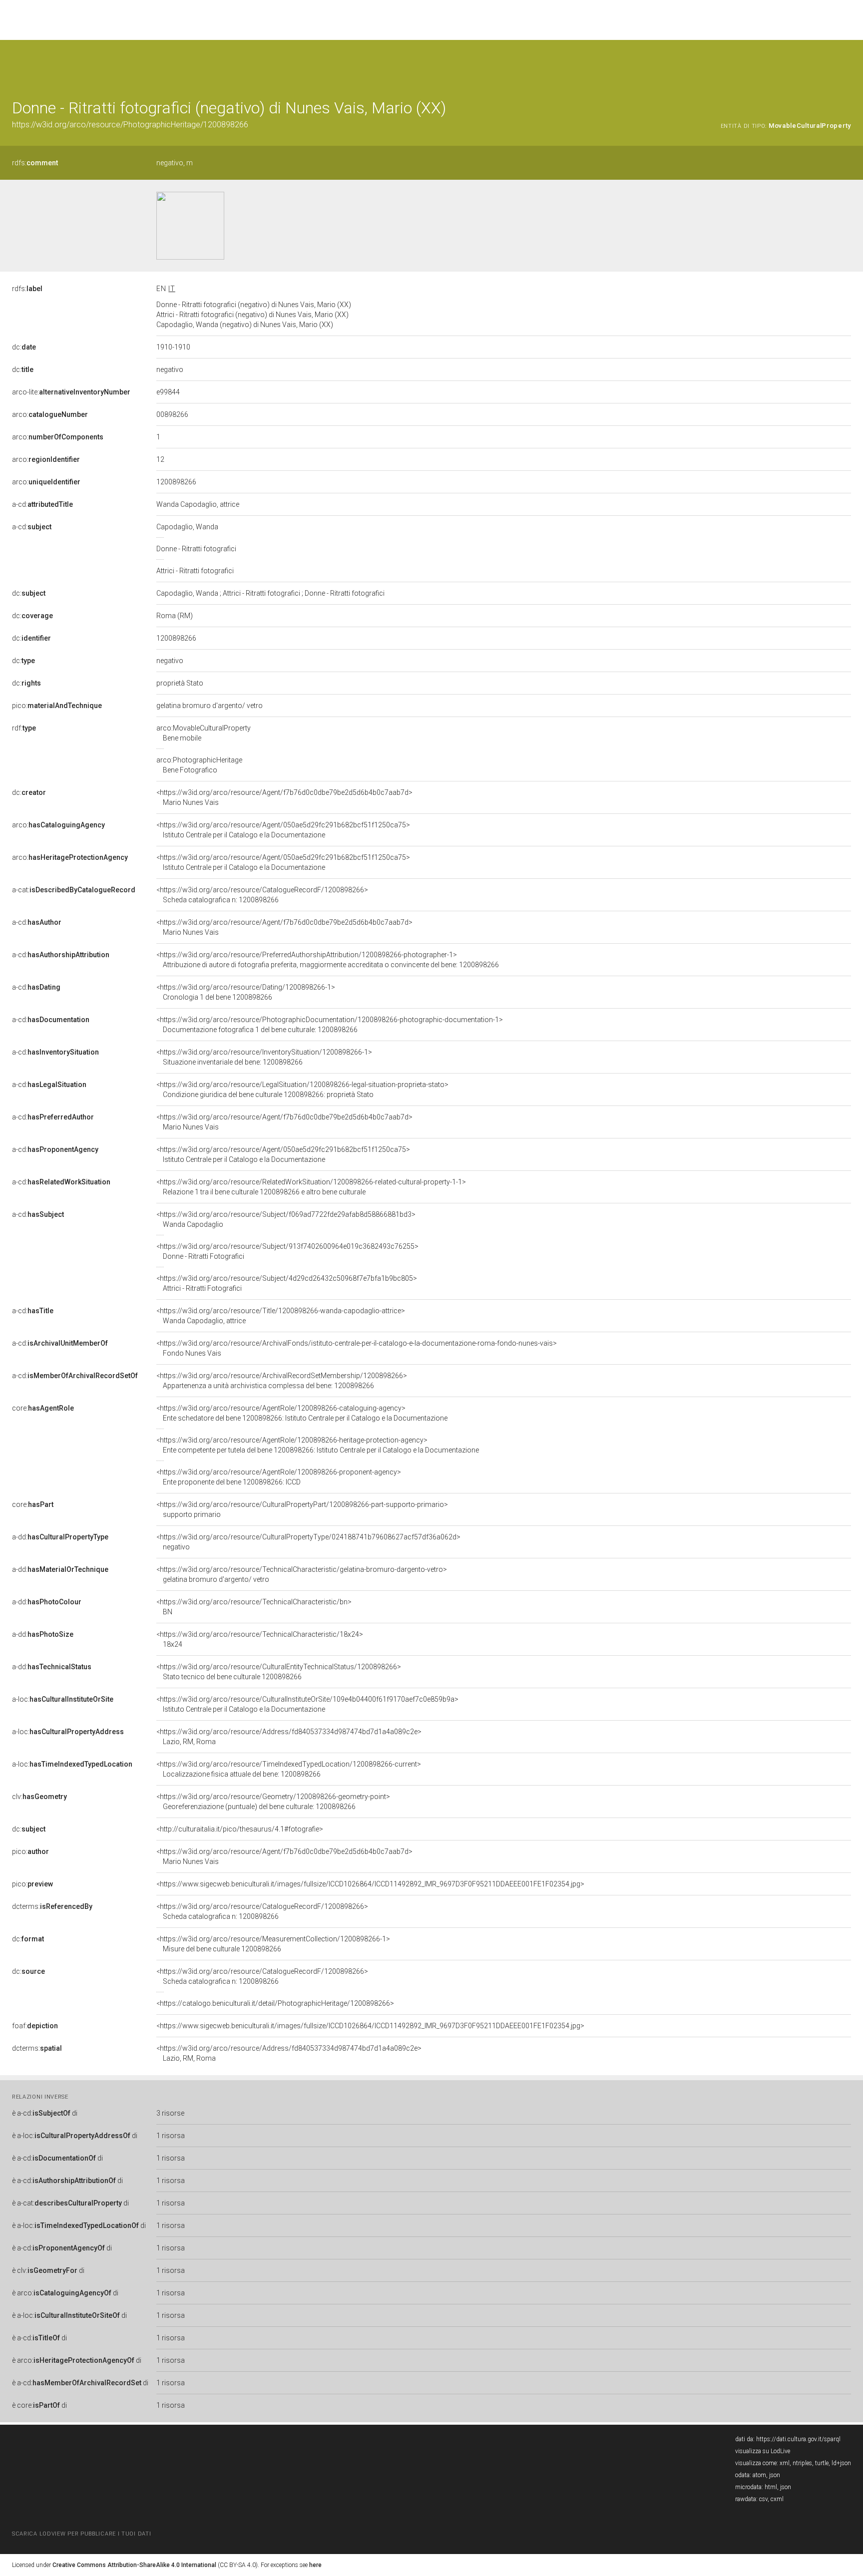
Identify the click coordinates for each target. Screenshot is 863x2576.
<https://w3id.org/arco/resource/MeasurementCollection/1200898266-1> (273, 1944)
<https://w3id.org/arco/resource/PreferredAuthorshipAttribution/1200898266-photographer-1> (328, 960)
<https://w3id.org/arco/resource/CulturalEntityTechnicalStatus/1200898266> (279, 1672)
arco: (50, 414)
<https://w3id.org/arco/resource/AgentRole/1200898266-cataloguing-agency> (302, 1413)
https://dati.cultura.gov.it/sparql (798, 2439)
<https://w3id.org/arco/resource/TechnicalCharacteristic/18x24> (260, 1639)
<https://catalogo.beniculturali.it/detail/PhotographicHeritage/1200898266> (275, 2003)
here (315, 2565)
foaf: (35, 2026)
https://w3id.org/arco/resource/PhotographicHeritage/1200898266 (130, 125)
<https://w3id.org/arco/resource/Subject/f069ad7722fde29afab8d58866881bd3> (286, 1219)
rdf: (24, 728)
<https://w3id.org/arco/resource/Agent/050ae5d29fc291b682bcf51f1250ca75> (283, 830)
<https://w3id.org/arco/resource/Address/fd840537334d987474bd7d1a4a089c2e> (289, 1737)
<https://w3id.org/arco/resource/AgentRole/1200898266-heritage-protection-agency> (318, 1445)
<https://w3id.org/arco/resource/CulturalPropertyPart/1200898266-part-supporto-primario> (302, 1509)
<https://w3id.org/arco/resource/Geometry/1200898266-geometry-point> (273, 1802)
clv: (39, 1797)
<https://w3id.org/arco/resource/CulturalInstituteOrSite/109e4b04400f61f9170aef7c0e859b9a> (307, 1704)
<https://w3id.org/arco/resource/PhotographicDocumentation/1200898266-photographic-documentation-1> (330, 1025)
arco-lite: (71, 392)
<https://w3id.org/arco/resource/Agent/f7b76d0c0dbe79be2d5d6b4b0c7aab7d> (284, 797)
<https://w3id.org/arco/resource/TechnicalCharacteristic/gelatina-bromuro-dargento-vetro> (302, 1574)
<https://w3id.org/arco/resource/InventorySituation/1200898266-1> (264, 1057)
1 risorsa (171, 2136)
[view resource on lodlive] (846, 65)
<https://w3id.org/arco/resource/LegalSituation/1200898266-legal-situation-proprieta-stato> (302, 1090)
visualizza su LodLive (763, 2451)
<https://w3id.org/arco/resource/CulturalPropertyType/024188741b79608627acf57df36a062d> (308, 1542)
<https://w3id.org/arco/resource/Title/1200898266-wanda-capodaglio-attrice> (281, 1316)
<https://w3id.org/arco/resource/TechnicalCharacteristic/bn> (254, 1607)
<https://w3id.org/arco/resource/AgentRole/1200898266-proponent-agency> (279, 1477)
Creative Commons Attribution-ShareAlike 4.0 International (134, 2565)
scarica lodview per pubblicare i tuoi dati (81, 2534)
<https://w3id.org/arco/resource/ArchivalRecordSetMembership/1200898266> (282, 1381)
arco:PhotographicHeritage (199, 765)
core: (43, 1408)
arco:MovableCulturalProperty (204, 733)
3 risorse (170, 2113)
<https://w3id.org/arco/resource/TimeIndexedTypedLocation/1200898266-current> (289, 1769)
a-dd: (60, 1537)
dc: (24, 347)
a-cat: (74, 890)
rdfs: (35, 163)
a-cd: (42, 504)
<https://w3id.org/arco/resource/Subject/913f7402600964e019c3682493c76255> (287, 1251)
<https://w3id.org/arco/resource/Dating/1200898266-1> (246, 992)
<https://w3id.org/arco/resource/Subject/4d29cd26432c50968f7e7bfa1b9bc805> (287, 1283)
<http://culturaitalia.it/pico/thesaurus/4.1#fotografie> (240, 1829)
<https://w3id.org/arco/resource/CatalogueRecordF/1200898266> (262, 895)
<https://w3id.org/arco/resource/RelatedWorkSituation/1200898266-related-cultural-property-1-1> (311, 1187)
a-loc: (63, 1699)
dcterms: (52, 1906)
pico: (57, 706)
